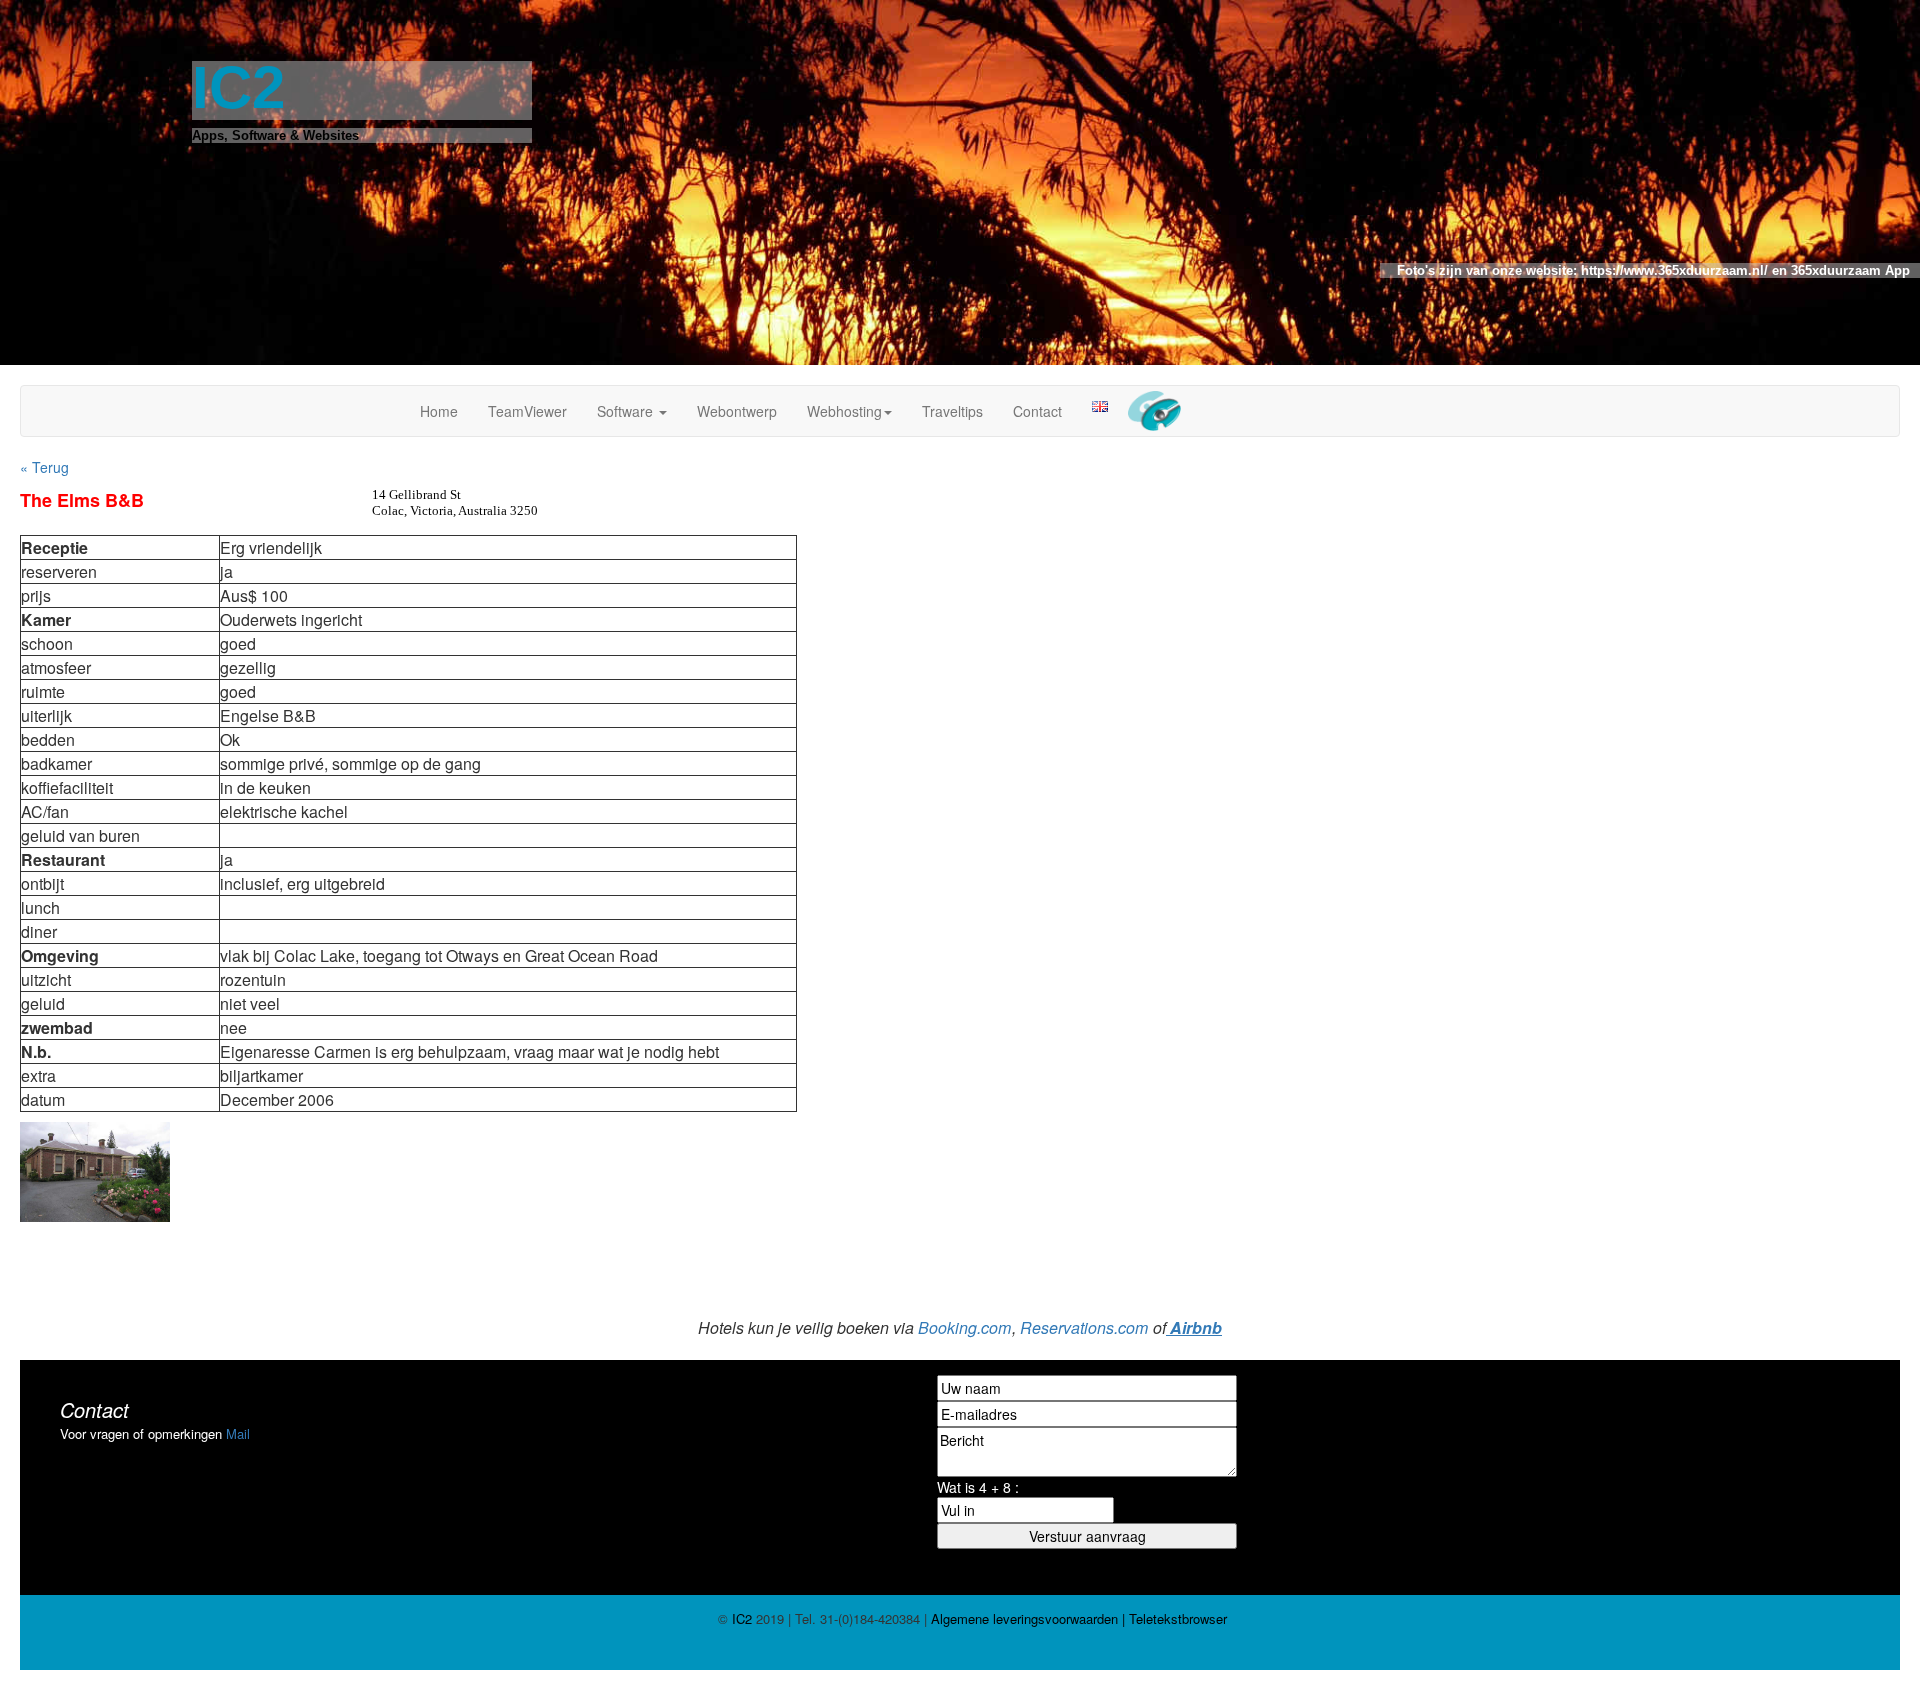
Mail (238, 1433)
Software (627, 411)
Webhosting (844, 411)
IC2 (742, 1618)
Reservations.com (1084, 1327)
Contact (1037, 411)
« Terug (44, 467)
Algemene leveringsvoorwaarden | (1026, 1618)
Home (439, 411)
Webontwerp (737, 411)
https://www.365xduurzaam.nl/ (1672, 270)
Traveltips (952, 411)
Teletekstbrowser (1176, 1618)
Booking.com (964, 1327)
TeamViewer (527, 411)
